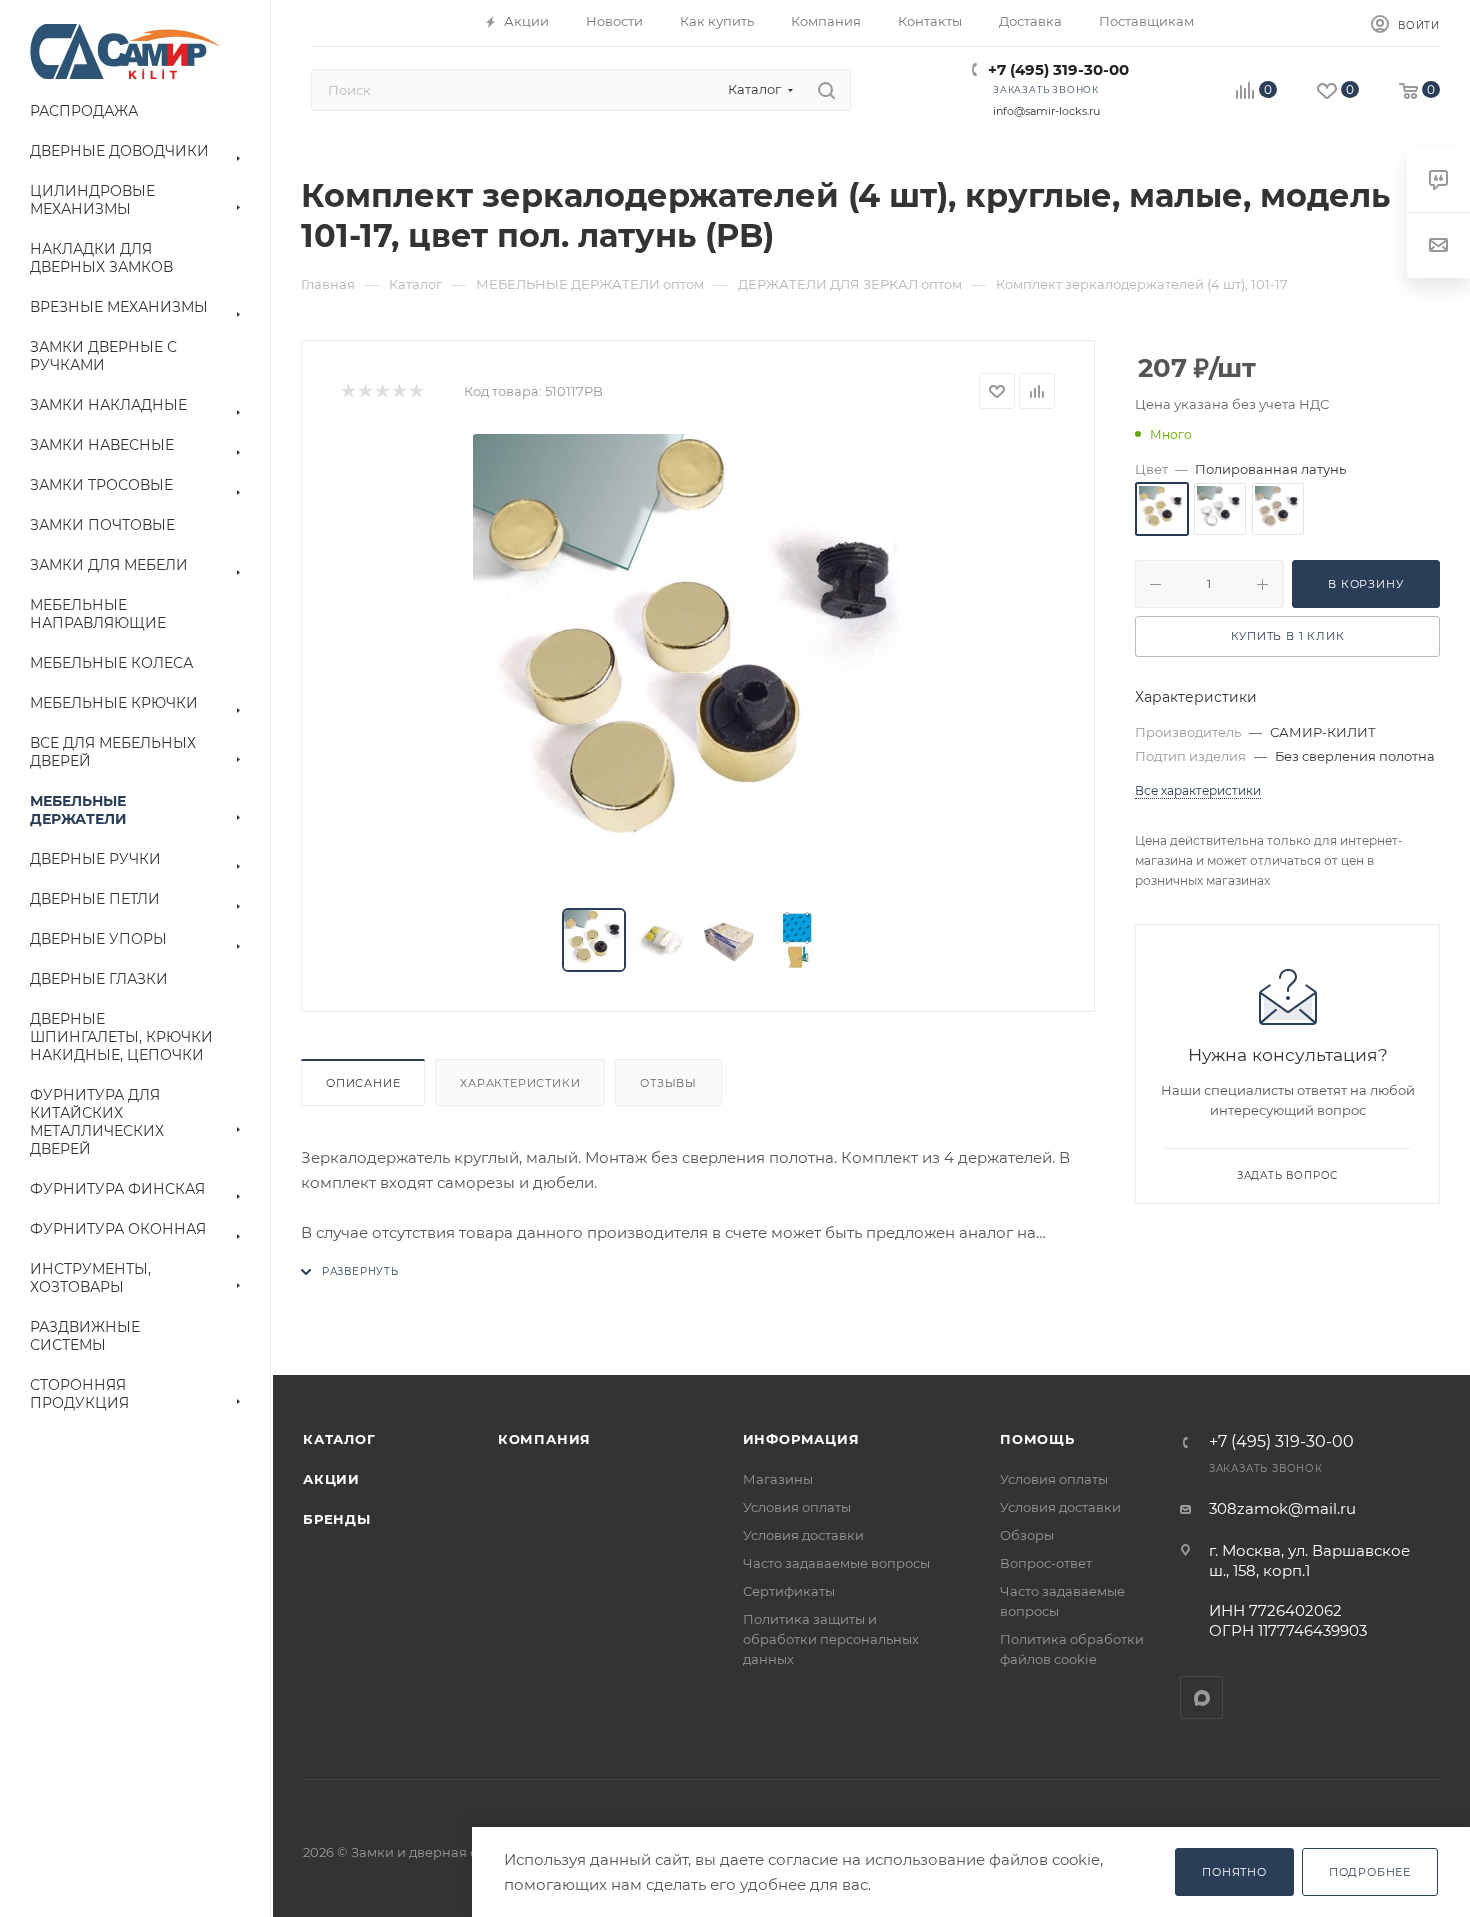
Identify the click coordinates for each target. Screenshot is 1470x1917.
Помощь (1037, 1439)
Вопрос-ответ (1046, 1563)
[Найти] (826, 90)
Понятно (1234, 1872)
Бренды (337, 1519)
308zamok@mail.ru (1282, 1508)
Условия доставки (803, 1535)
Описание (363, 1083)
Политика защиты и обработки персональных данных (831, 1639)
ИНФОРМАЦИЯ (801, 1439)
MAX (1201, 1697)
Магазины (778, 1479)
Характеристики (520, 1083)
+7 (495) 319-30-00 (1058, 69)
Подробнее (1370, 1872)
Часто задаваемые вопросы (836, 1563)
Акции (331, 1479)
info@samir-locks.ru (1046, 111)
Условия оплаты (797, 1507)
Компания (544, 1439)
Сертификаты (789, 1591)
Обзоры (1027, 1535)
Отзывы (668, 1083)
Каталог (339, 1439)
